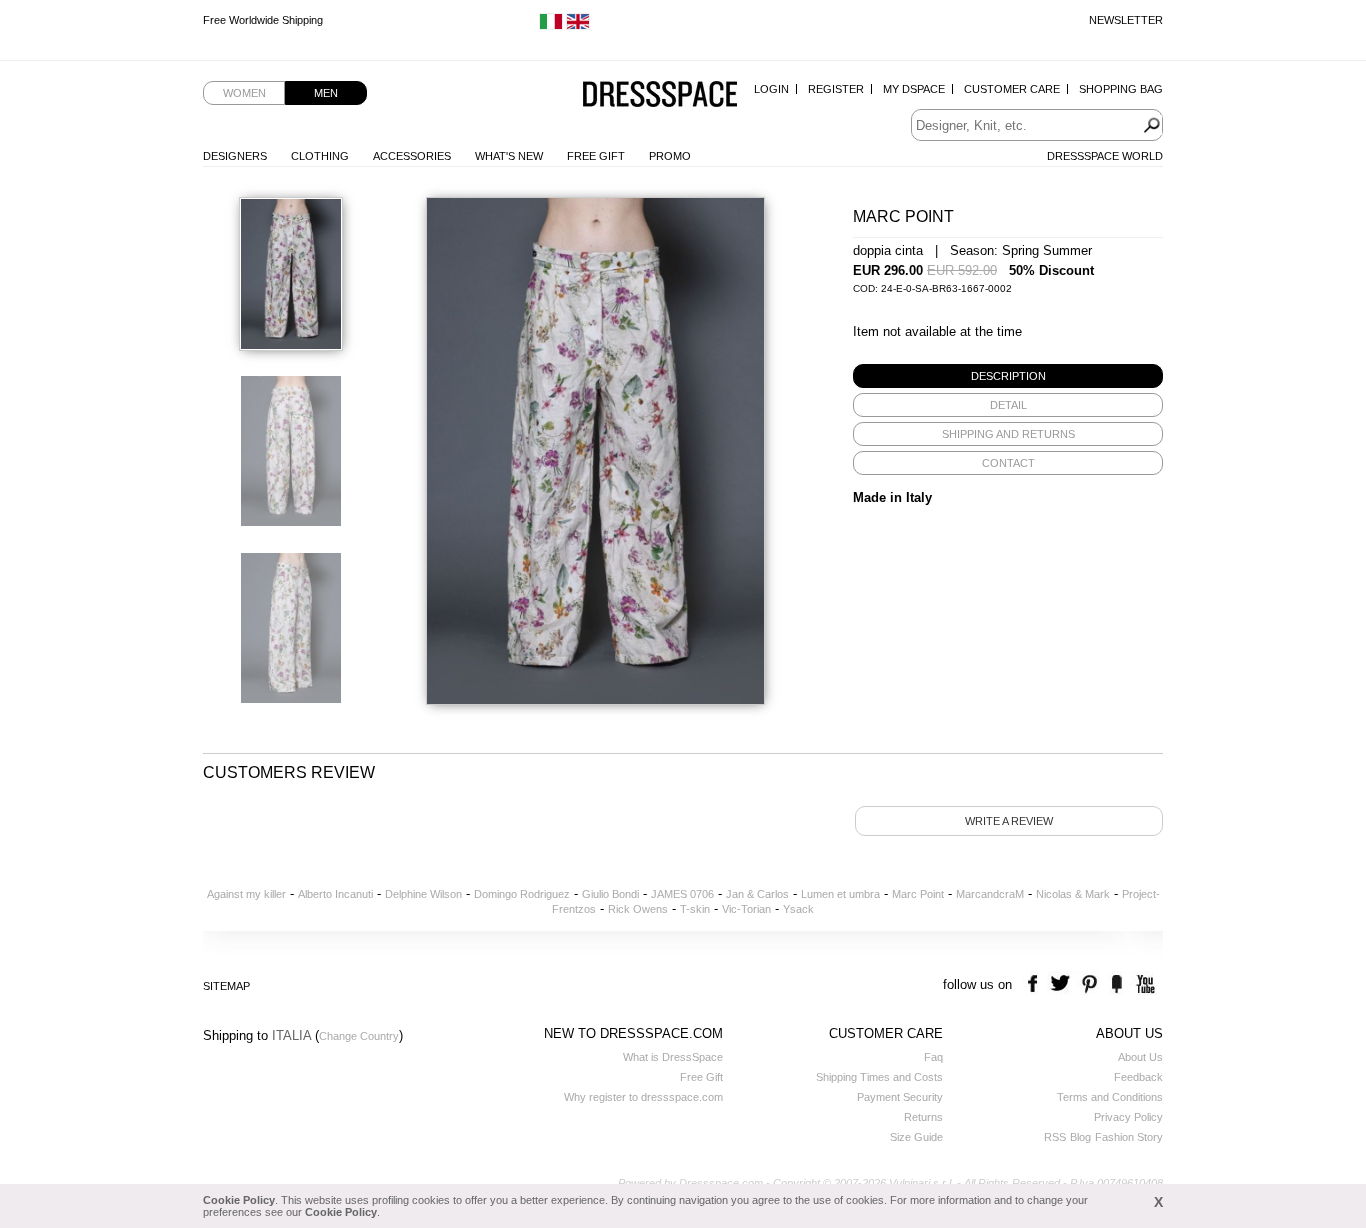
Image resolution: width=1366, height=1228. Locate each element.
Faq (933, 1057)
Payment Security (900, 1097)
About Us (1140, 1057)
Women (244, 93)
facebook (1035, 984)
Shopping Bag (1121, 89)
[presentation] (1008, 376)
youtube (1143, 984)
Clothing (320, 156)
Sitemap (226, 986)
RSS (1055, 1137)
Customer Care (1012, 89)
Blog (1080, 1137)
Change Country (359, 1036)
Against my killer (246, 894)
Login (771, 89)
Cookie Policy (239, 1200)
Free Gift (596, 156)
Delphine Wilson (423, 894)
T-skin (695, 909)
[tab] (1008, 376)
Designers (235, 156)
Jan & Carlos (757, 894)
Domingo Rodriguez (522, 894)
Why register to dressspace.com (643, 1097)
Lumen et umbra (840, 894)
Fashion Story (1129, 1137)
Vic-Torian (746, 909)
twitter (1062, 984)
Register (836, 89)
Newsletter (1126, 20)
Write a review (1009, 821)
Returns (923, 1117)
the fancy (1116, 984)
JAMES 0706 (682, 894)
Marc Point (918, 894)
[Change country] (551, 26)
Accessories (412, 156)
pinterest (1089, 984)
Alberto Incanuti (335, 894)
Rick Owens (638, 909)
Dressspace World (1105, 156)
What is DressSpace (673, 1057)
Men (326, 93)
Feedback (1138, 1077)
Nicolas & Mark (1073, 894)
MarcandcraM (990, 894)
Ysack (798, 909)
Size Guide (916, 1137)
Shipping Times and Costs (879, 1077)
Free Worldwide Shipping (263, 20)
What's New (509, 156)
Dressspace (660, 95)
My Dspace (914, 89)
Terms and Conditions (1110, 1097)
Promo (670, 156)
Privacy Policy (1128, 1117)
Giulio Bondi (610, 894)
